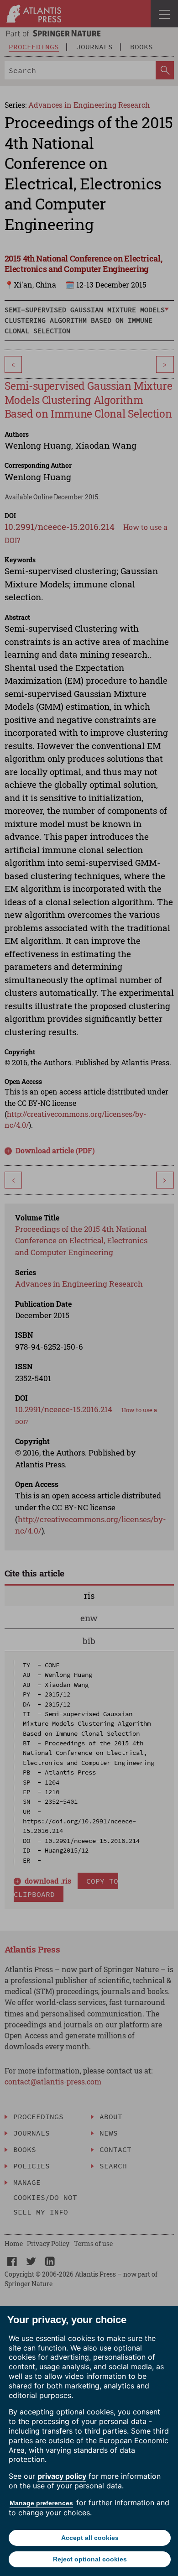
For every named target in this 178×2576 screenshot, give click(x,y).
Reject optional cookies (90, 2559)
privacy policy (62, 2476)
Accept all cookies (90, 2538)
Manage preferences (41, 2503)
